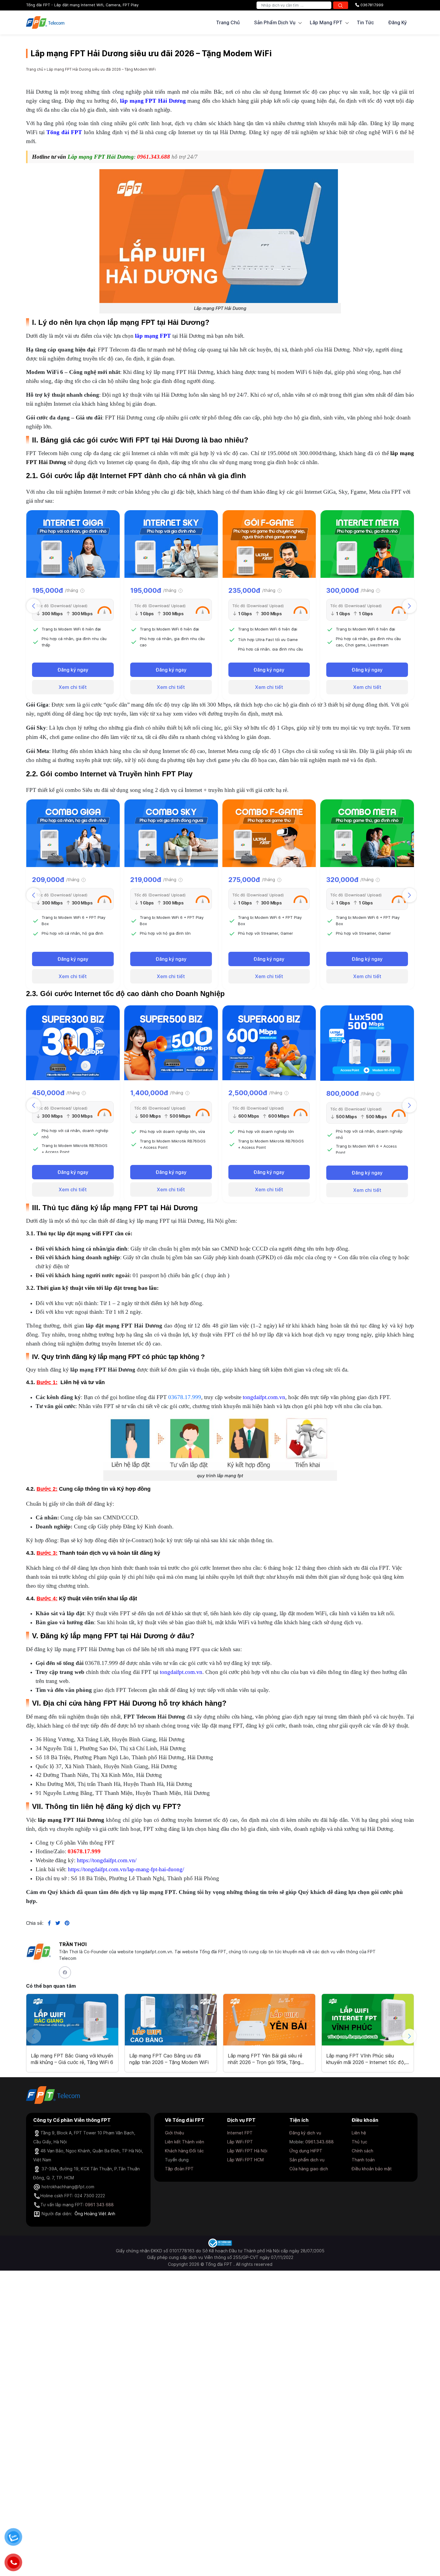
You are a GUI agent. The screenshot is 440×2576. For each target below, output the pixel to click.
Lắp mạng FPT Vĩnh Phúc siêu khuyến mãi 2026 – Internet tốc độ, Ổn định (366, 2059)
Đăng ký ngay (73, 670)
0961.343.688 (154, 157)
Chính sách (362, 2151)
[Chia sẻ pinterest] (65, 1923)
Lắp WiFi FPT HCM (245, 2160)
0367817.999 (371, 5)
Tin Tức (365, 22)
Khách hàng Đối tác (184, 2151)
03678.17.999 (185, 1397)
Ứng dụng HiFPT (306, 2151)
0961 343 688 (99, 2205)
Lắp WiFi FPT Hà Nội (247, 2151)
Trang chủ (228, 22)
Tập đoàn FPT (179, 2169)
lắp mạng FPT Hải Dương (153, 101)
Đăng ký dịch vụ (305, 2133)
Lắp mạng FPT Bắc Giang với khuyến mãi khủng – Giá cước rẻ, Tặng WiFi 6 (72, 2059)
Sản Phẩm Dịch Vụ (275, 22)
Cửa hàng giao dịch (309, 2169)
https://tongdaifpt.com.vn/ (107, 1860)
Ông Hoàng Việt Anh (95, 2214)
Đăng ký (397, 22)
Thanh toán (363, 2160)
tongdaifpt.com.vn (264, 1397)
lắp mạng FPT (153, 336)
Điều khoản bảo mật (372, 2169)
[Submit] (341, 5)
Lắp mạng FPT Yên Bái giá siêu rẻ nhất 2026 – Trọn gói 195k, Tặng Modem (265, 2059)
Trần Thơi (73, 1944)
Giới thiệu (175, 2133)
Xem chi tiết (73, 687)
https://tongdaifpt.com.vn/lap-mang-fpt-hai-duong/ (126, 1869)
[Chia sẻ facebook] (47, 1923)
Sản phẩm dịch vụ (307, 2160)
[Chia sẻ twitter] (56, 1923)
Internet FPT (240, 2133)
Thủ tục (359, 2142)
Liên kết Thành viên (185, 2142)
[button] (409, 606)
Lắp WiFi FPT (240, 2142)
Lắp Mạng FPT (326, 22)
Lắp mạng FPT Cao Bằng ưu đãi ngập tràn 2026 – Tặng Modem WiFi (169, 2059)
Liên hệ (359, 2133)
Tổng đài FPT (64, 132)
